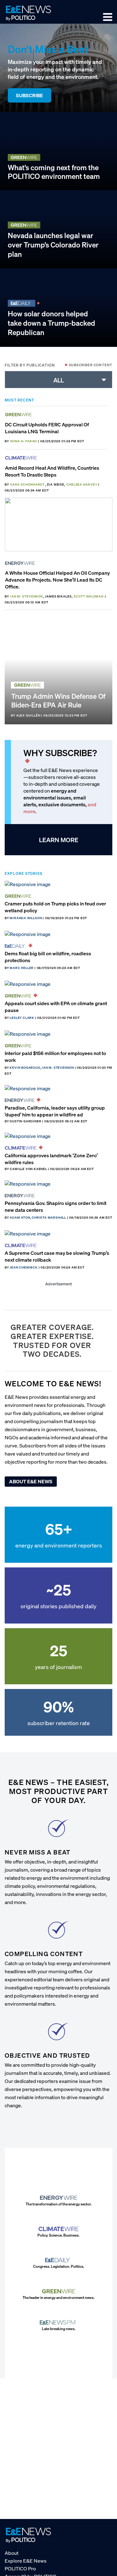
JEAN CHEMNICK (24, 1267)
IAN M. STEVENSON (27, 596)
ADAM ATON (20, 1218)
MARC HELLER (22, 968)
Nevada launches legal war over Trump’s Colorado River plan (53, 245)
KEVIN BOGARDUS (25, 1068)
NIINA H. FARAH (24, 441)
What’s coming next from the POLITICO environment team (54, 172)
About (12, 2553)
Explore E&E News (26, 2560)
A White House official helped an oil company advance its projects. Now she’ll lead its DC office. (57, 580)
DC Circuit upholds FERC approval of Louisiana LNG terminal (47, 428)
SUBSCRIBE (29, 95)
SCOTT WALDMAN (89, 596)
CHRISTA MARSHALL (49, 1218)
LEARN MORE (59, 840)
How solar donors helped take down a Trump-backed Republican (51, 323)
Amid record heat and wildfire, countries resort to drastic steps (52, 471)
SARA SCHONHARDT (28, 484)
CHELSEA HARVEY (82, 484)
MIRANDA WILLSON (26, 918)
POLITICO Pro (20, 2568)
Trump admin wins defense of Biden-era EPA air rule (58, 700)
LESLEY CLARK (22, 1018)
